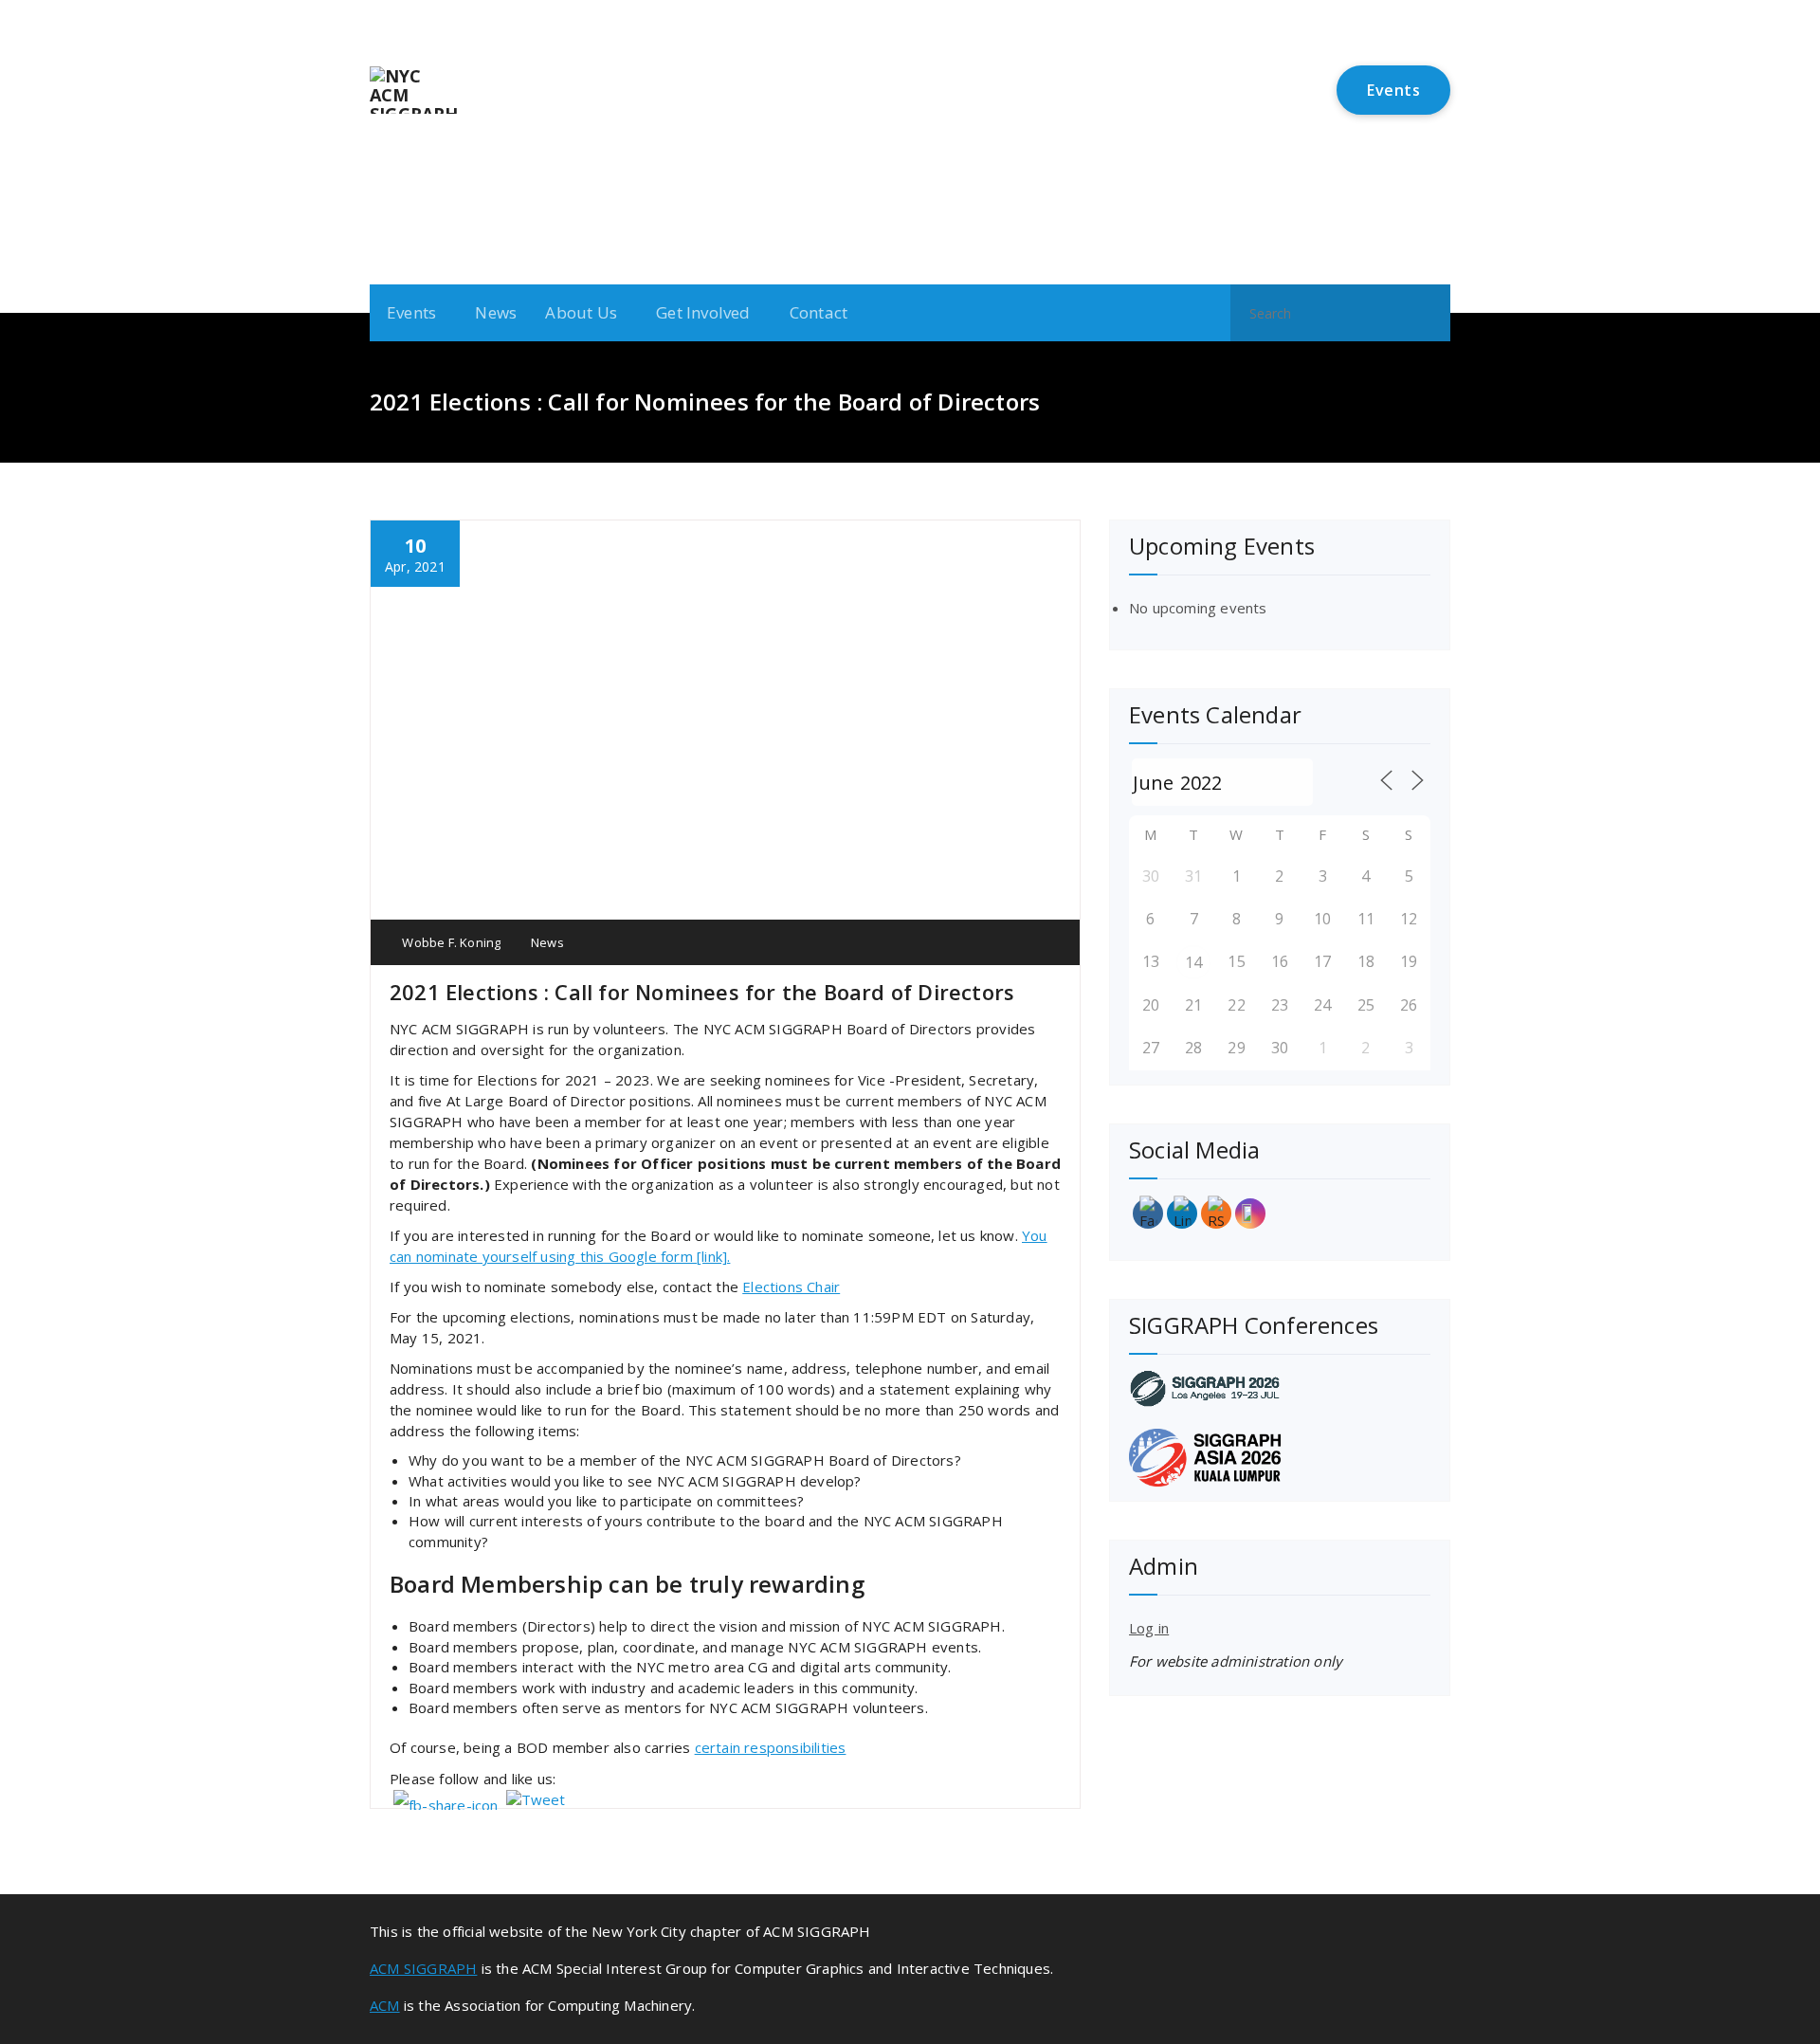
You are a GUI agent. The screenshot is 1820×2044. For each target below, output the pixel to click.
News (496, 312)
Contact (819, 312)
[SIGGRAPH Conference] (1280, 1388)
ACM (385, 2005)
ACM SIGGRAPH (423, 1968)
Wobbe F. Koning (450, 942)
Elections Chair (791, 1287)
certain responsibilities (771, 1747)
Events (1393, 90)
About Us (581, 312)
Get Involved (703, 312)
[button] (1428, 313)
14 (1193, 962)
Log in (1149, 1628)
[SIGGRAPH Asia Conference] (1280, 1458)
